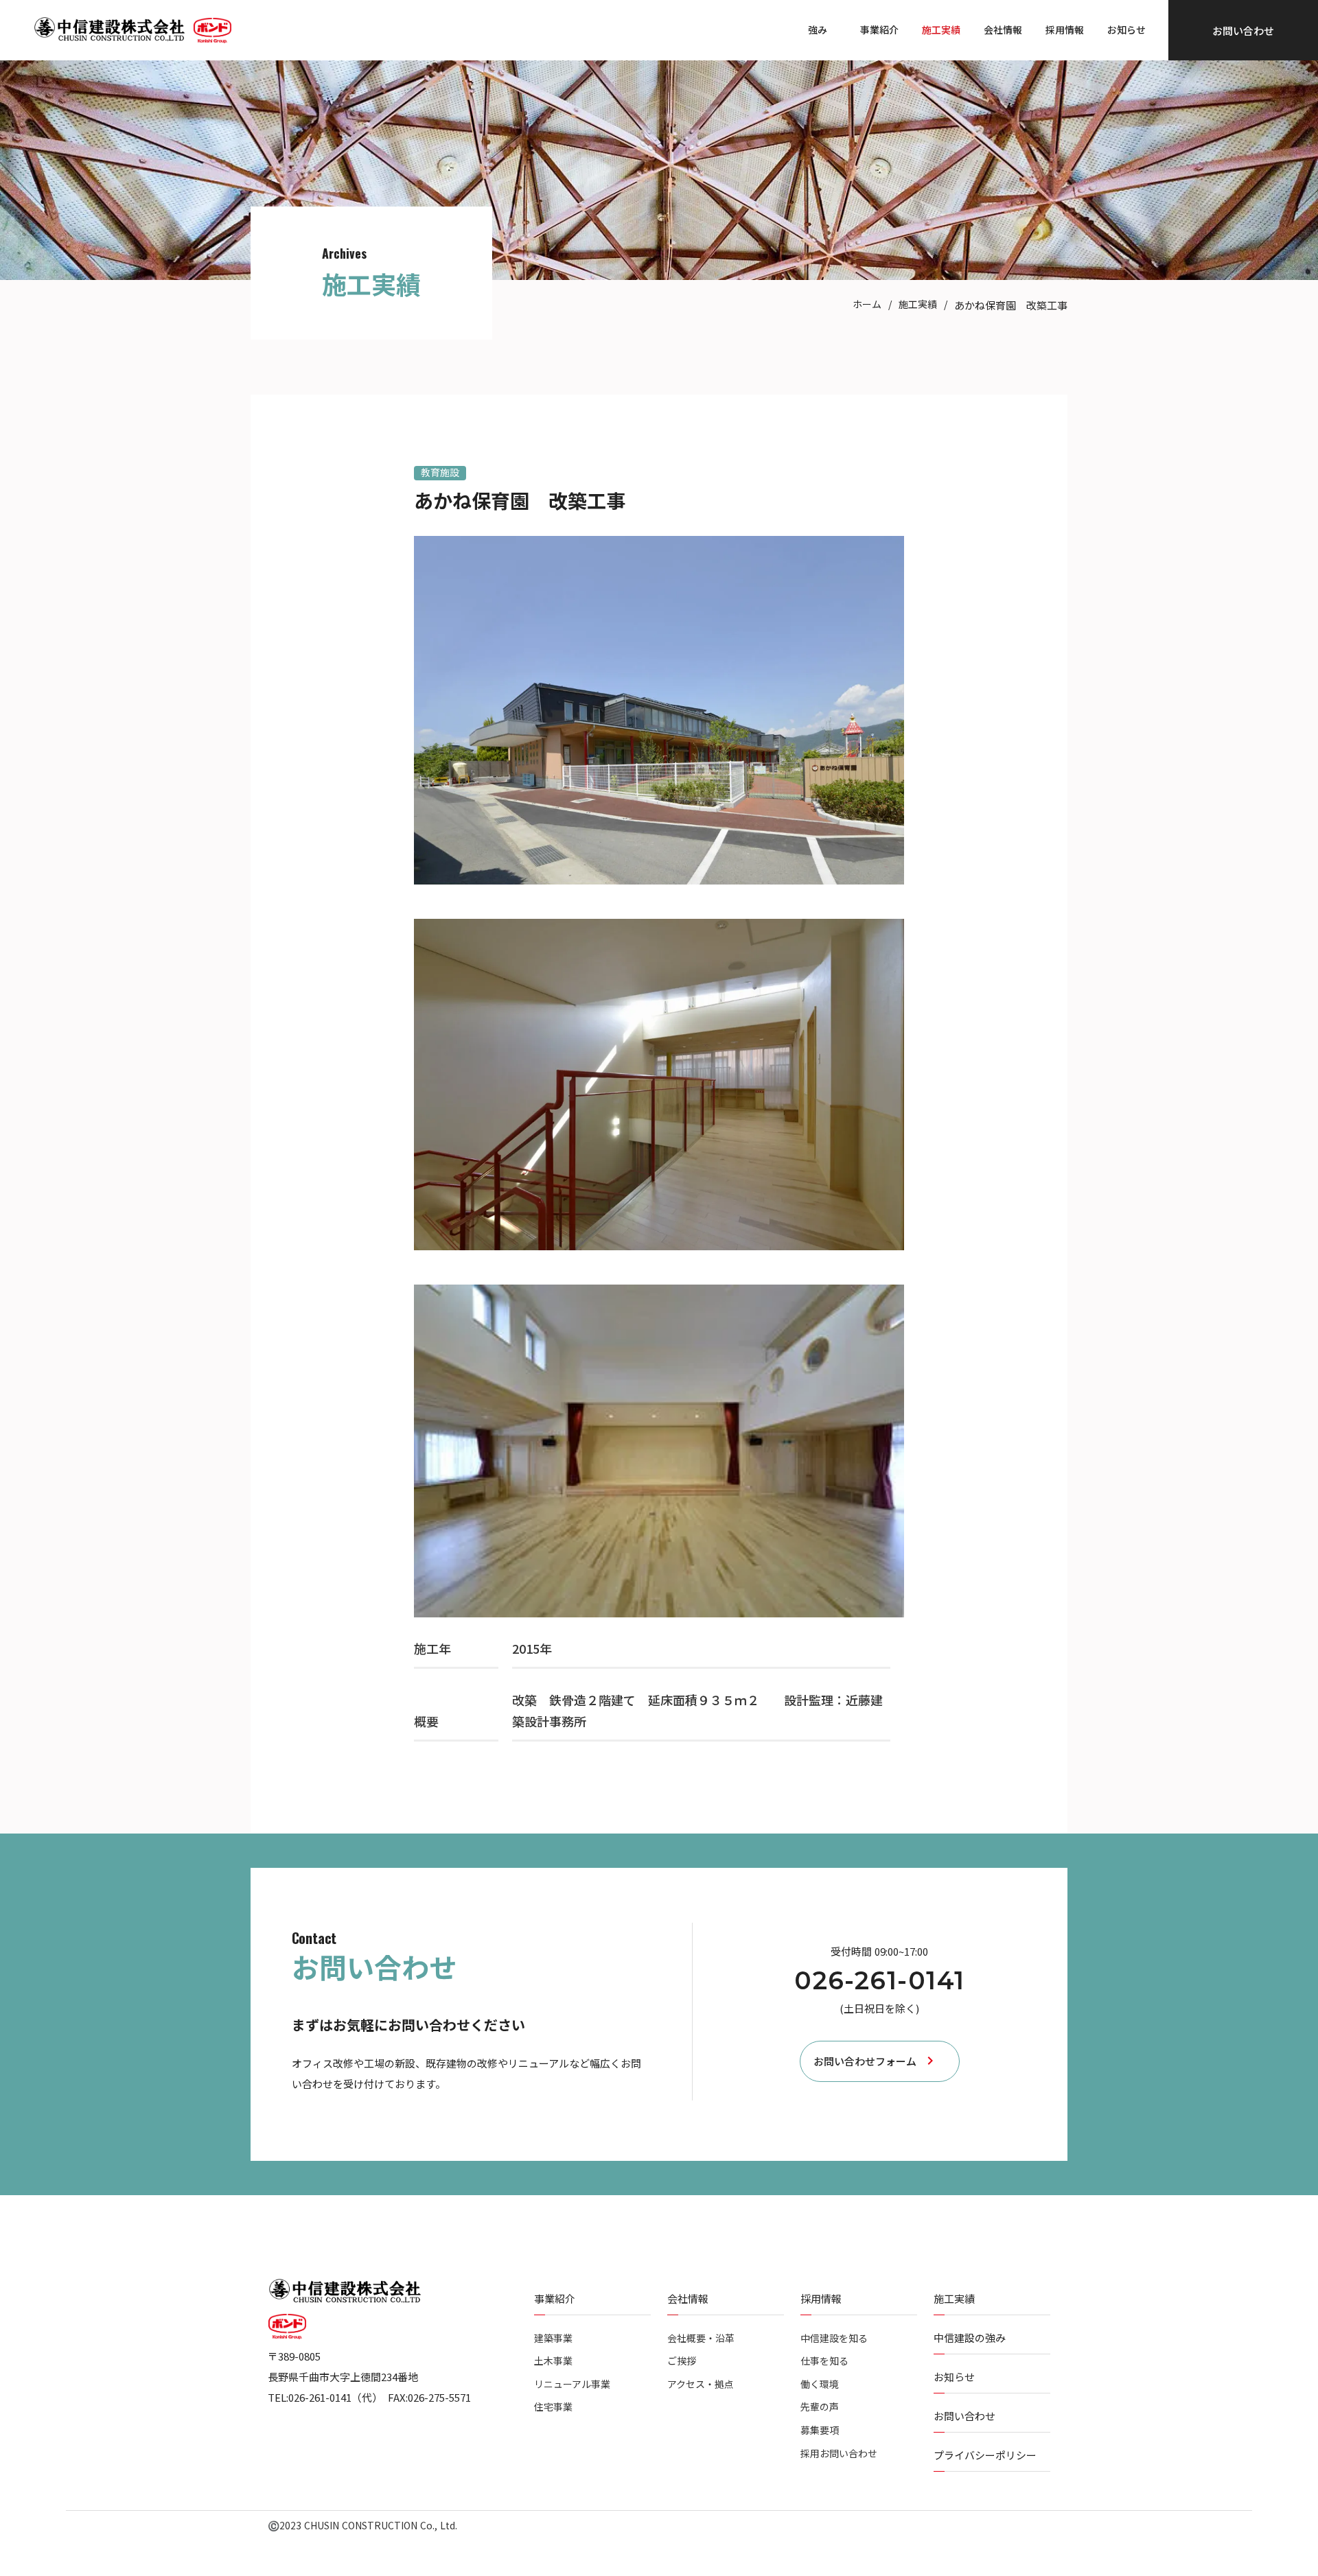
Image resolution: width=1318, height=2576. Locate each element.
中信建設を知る (834, 2338)
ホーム (867, 304)
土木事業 (553, 2361)
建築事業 (553, 2338)
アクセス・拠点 (701, 2384)
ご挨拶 (682, 2361)
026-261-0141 (879, 1981)
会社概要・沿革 (701, 2338)
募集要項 (820, 2430)
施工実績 (918, 304)
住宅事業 (553, 2407)
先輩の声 (820, 2407)
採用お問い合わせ (839, 2454)
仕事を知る (824, 2361)
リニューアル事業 (572, 2384)
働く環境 (820, 2384)
